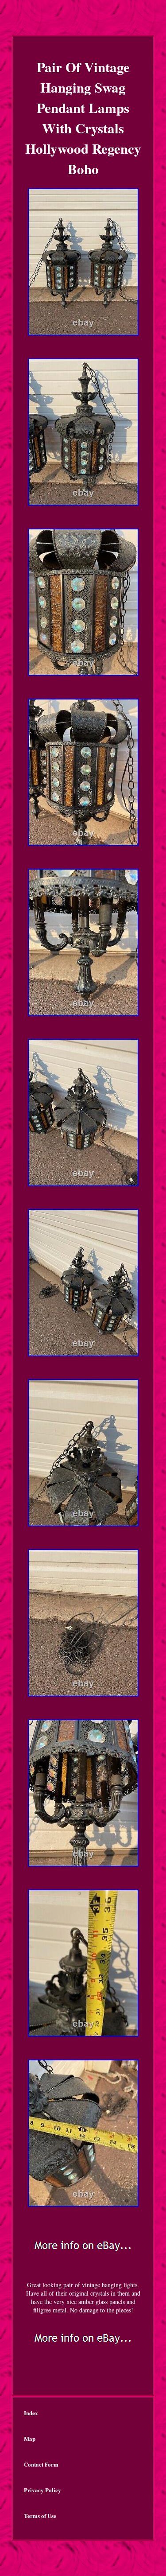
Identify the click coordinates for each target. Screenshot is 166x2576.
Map (30, 2438)
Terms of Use (40, 2516)
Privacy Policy (42, 2490)
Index (31, 2413)
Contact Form (41, 2464)
